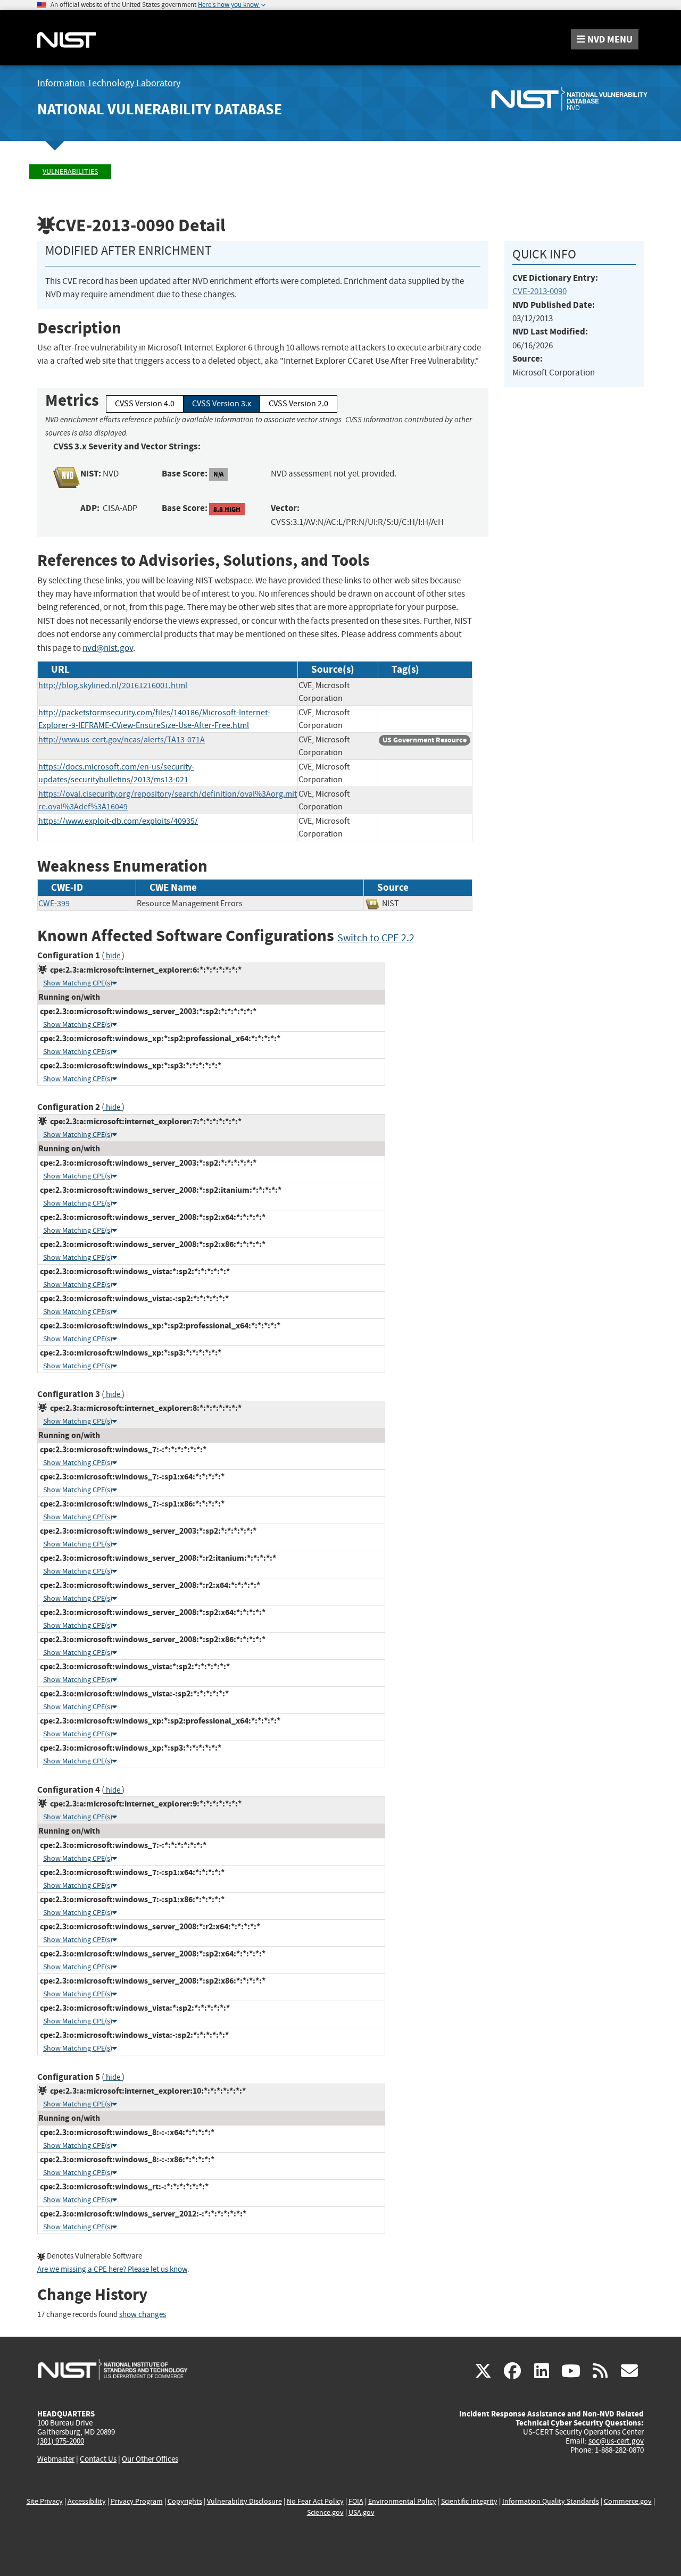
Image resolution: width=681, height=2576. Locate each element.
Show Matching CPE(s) (78, 983)
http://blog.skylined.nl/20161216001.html (113, 685)
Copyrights (185, 2501)
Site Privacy (45, 2501)
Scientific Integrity (469, 2501)
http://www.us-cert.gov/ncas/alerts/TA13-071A (122, 740)
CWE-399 (54, 904)
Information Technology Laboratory (109, 83)
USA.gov (362, 2512)
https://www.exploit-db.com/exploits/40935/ (118, 821)
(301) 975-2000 (61, 2441)
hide (113, 956)
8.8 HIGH (227, 509)
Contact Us (98, 2459)
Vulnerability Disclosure (244, 2501)
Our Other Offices (150, 2459)
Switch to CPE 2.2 (376, 938)
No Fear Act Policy (315, 2501)
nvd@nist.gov (108, 648)
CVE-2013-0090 (539, 291)
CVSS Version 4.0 (145, 404)
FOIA (356, 2501)
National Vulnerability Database (160, 109)
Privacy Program (137, 2501)
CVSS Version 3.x (222, 404)
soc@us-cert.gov (616, 2441)
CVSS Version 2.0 (298, 404)
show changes (143, 2315)
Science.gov (325, 2512)
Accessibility (87, 2501)
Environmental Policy (402, 2501)
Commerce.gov (628, 2501)
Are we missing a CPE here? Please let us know (112, 2269)
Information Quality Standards (551, 2501)
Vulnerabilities (70, 172)
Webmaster (56, 2459)
